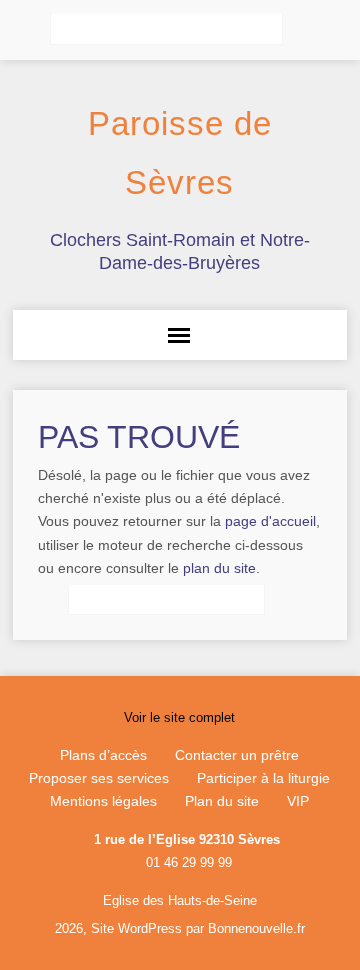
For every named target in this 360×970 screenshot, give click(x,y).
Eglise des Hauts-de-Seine (180, 900)
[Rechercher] (305, 30)
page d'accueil (270, 521)
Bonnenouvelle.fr (256, 928)
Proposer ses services (99, 778)
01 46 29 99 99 (189, 862)
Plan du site (222, 801)
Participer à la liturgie (263, 778)
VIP (298, 801)
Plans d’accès (103, 755)
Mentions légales (103, 801)
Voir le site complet (179, 717)
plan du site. (221, 568)
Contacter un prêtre (237, 755)
